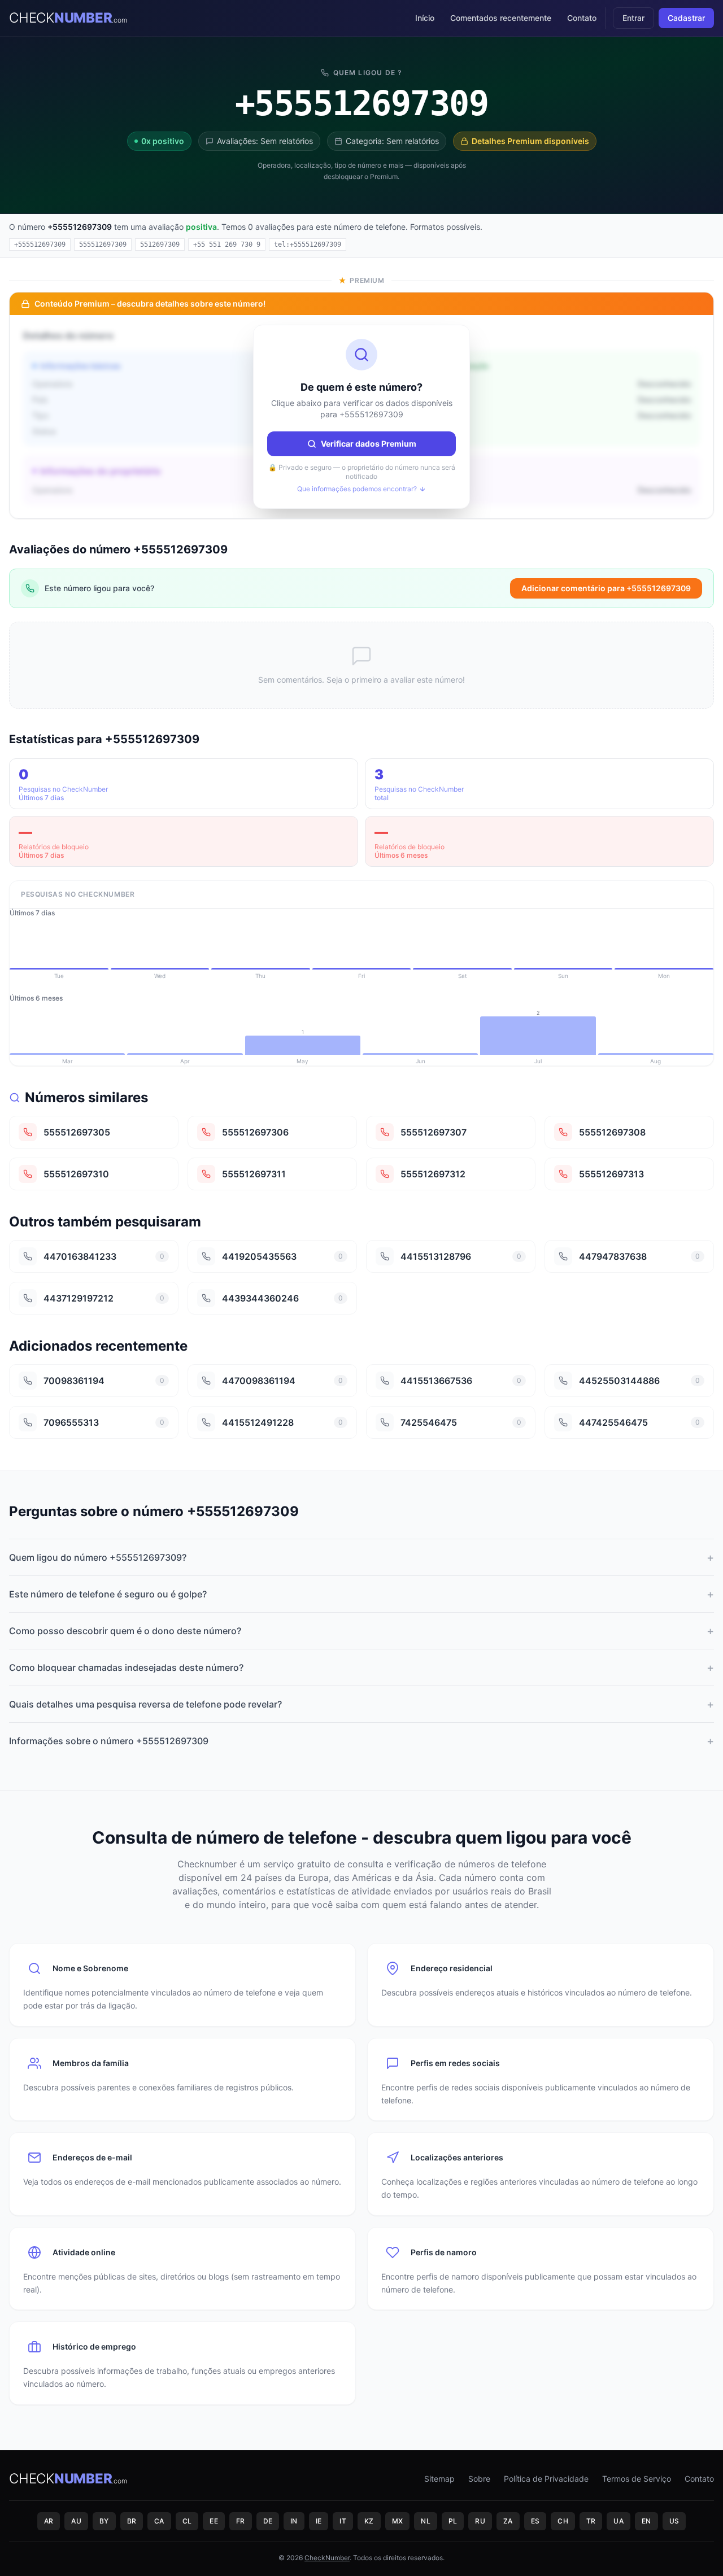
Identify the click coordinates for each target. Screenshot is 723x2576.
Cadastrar (686, 18)
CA (159, 2521)
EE (214, 2521)
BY (104, 2521)
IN (294, 2521)
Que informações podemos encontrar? (357, 489)
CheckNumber (327, 2558)
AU (76, 2521)
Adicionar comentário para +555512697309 (606, 588)
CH (563, 2521)
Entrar (633, 18)
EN (646, 2521)
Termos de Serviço (637, 2479)
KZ (369, 2521)
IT (343, 2521)
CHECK (68, 18)
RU (480, 2521)
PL (453, 2521)
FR (241, 2521)
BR (132, 2521)
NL (426, 2521)
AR (49, 2521)
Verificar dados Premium (369, 444)
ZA (508, 2521)
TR (591, 2521)
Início (425, 18)
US (674, 2521)
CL (187, 2521)
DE (268, 2521)
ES (535, 2521)
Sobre (479, 2479)
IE (319, 2521)
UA (619, 2521)
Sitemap (439, 2479)
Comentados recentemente (501, 18)
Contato (582, 18)
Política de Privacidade (546, 2479)
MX (398, 2521)
